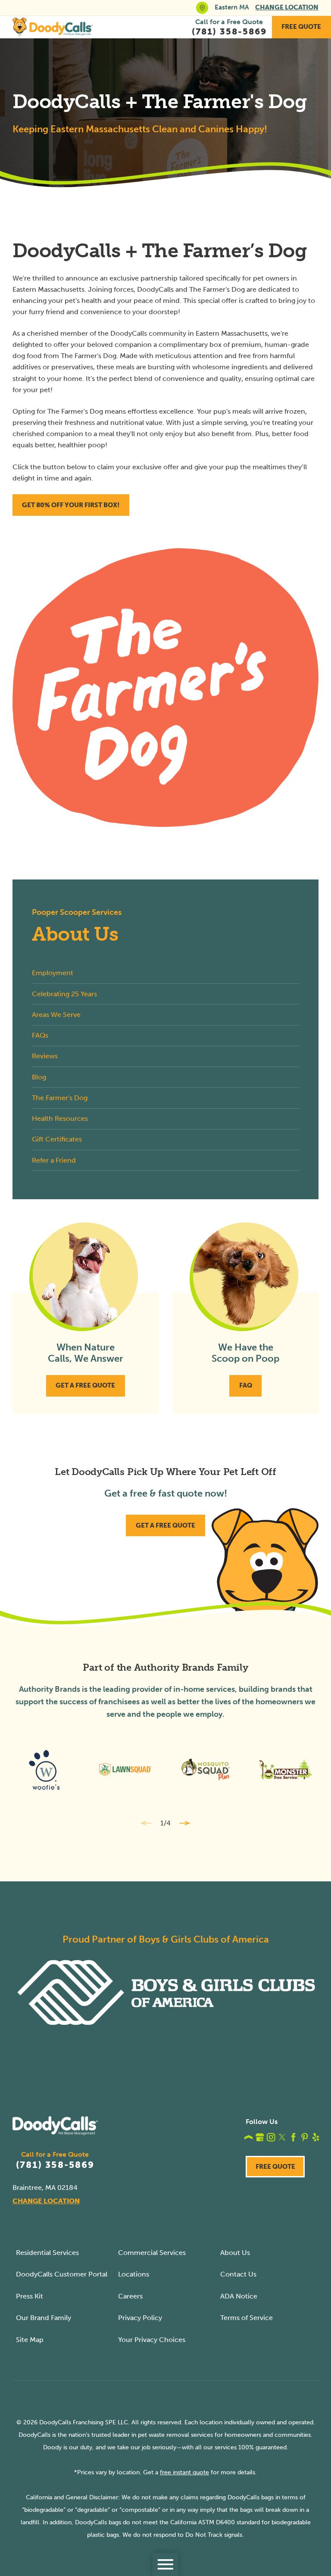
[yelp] (316, 2137)
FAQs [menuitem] (40, 1035)
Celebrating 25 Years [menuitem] (64, 994)
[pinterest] (305, 2137)
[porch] (249, 2137)
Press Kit (30, 2296)
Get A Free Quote (85, 1385)
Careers (130, 2296)
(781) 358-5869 (55, 2165)
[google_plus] (260, 2137)
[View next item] (185, 1823)
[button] (165, 2564)
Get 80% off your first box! (71, 505)
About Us (235, 2253)
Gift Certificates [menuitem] (57, 1139)
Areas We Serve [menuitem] (56, 1015)
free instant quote (184, 2472)
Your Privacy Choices (152, 2340)
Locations (134, 2274)
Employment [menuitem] (53, 973)
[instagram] (271, 2137)
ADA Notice (239, 2296)
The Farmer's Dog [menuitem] (60, 1098)
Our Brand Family (44, 2318)
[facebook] (294, 2137)
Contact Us (238, 2274)
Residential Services (47, 2253)
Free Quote (301, 27)
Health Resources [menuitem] (60, 1118)
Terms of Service (247, 2318)
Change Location (287, 7)
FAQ (246, 1385)
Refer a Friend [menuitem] (54, 1160)
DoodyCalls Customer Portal (62, 2274)
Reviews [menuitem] (45, 1056)
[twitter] (282, 2137)
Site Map (30, 2340)
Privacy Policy (140, 2318)
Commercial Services (152, 2253)
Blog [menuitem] (39, 1077)
